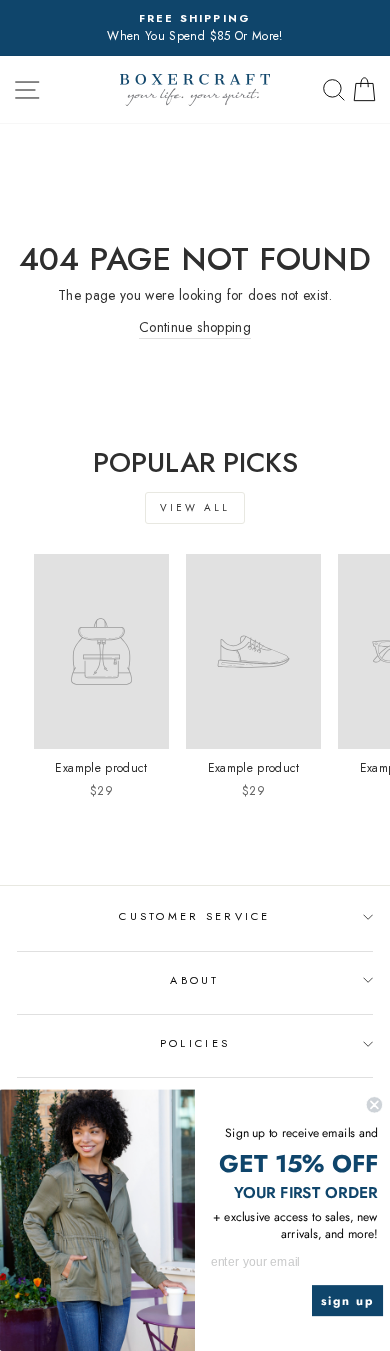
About (194, 980)
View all (195, 507)
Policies (195, 1043)
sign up (348, 1300)
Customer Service (194, 916)
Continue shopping (195, 327)
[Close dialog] (374, 1104)
